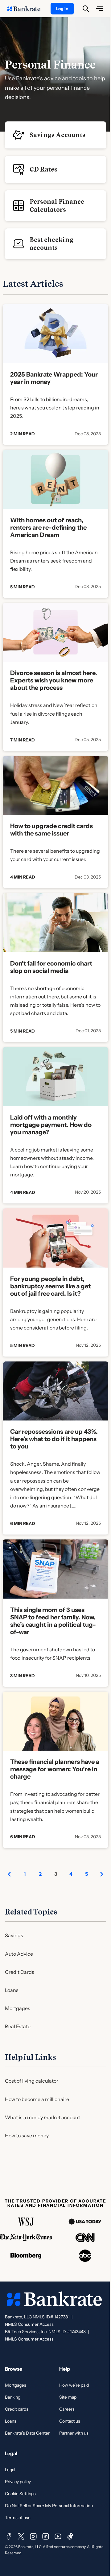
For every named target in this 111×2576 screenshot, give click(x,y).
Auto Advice (19, 1954)
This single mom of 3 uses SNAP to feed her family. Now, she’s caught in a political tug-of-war (53, 1621)
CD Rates (43, 169)
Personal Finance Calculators (57, 206)
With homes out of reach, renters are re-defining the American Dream (48, 527)
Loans (12, 1990)
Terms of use (18, 2518)
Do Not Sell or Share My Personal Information (49, 2506)
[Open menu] (99, 9)
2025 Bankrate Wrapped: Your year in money (54, 378)
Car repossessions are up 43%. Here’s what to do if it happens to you (54, 1439)
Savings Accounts (58, 135)
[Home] (27, 9)
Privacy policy (18, 2482)
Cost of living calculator (32, 2081)
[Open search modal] (86, 9)
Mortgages (18, 2008)
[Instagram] (33, 2536)
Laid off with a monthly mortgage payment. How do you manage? (51, 1125)
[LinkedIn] (46, 2536)
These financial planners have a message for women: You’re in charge (55, 1769)
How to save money (27, 2135)
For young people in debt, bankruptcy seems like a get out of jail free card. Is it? (50, 1286)
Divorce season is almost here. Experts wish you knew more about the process (54, 680)
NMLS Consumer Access (29, 2324)
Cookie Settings (20, 2494)
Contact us (70, 2421)
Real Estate (18, 2026)
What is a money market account (43, 2117)
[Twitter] (21, 2536)
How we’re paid (74, 2385)
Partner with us (74, 2433)
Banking (13, 2397)
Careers (67, 2409)
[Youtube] (58, 2536)
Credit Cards (20, 1972)
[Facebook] (9, 2536)
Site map (68, 2397)
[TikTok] (70, 2536)
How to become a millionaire (37, 2099)
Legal (10, 2470)
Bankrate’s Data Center (27, 2433)
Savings (14, 1935)
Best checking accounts (51, 244)
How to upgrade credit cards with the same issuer (51, 830)
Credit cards (17, 2409)
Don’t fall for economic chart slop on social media (51, 967)
